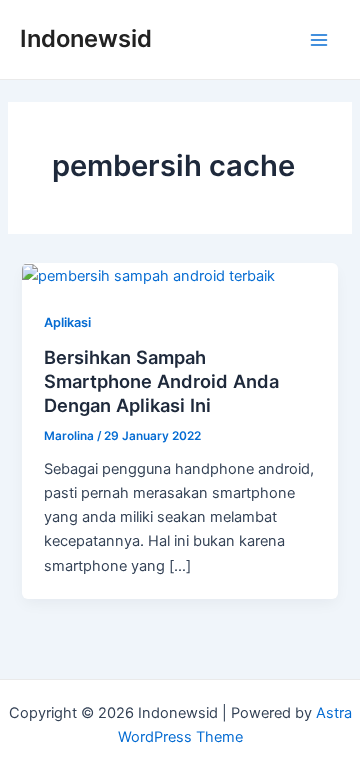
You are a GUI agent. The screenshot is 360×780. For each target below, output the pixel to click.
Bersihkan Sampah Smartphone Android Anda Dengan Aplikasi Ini (161, 380)
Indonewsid (86, 38)
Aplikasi (67, 322)
